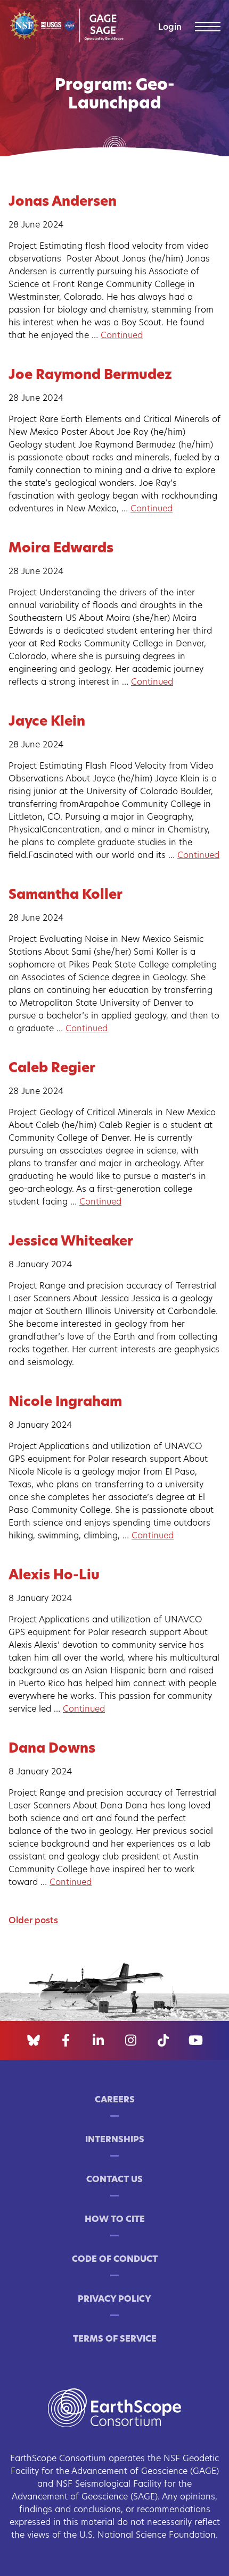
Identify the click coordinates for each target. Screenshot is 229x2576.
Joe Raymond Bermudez (90, 376)
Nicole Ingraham (65, 1403)
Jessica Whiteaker (71, 1242)
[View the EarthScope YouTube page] (196, 2041)
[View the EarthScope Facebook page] (66, 2041)
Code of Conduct (115, 2260)
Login (170, 28)
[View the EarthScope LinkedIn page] (98, 2041)
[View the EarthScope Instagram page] (131, 2041)
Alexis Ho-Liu (54, 1576)
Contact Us (114, 2180)
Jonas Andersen (63, 202)
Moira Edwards (61, 549)
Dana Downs (52, 1749)
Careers (115, 2100)
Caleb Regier (52, 1069)
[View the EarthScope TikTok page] (163, 2041)
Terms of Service (115, 2339)
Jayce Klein (47, 722)
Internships (115, 2140)
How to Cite (115, 2220)
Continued (122, 336)
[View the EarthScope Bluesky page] (34, 2041)
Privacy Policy (114, 2300)
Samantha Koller (66, 895)
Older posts (33, 1921)
